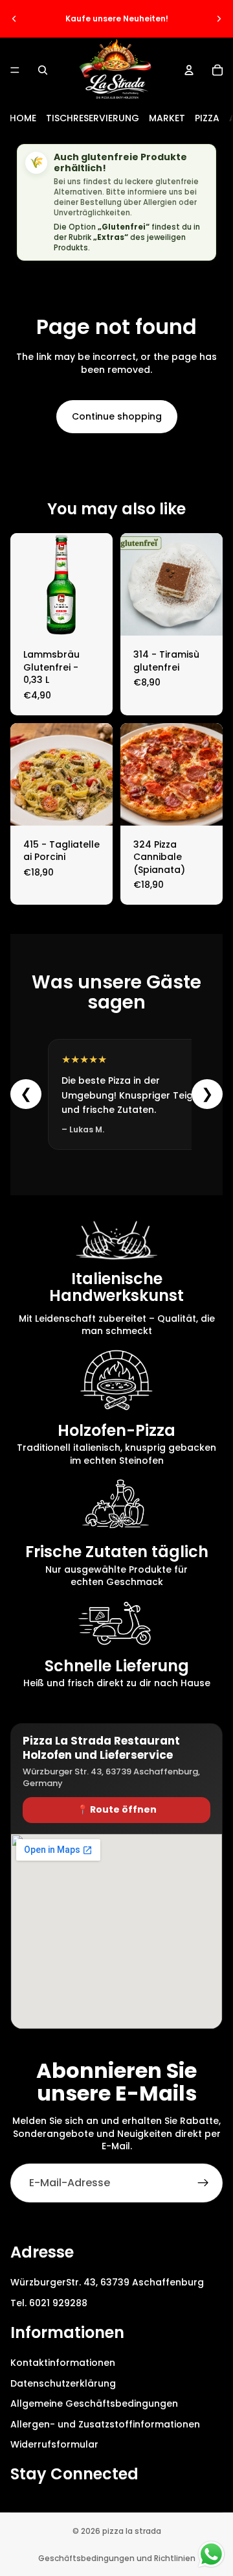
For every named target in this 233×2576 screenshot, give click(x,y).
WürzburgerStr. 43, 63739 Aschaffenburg (107, 2282)
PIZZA (207, 118)
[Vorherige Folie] (14, 19)
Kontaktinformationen (63, 2363)
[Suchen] (43, 70)
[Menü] (15, 70)
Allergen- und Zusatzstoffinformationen (105, 2424)
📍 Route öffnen (117, 1809)
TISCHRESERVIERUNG (93, 118)
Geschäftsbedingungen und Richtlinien (117, 2558)
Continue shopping (117, 416)
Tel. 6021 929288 (49, 2302)
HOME (23, 118)
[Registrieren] (203, 2183)
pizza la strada (132, 2531)
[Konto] (189, 70)
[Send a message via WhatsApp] (211, 2554)
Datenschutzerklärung (63, 2383)
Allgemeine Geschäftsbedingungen (94, 2403)
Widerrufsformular (54, 2444)
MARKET (167, 118)
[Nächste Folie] (219, 19)
